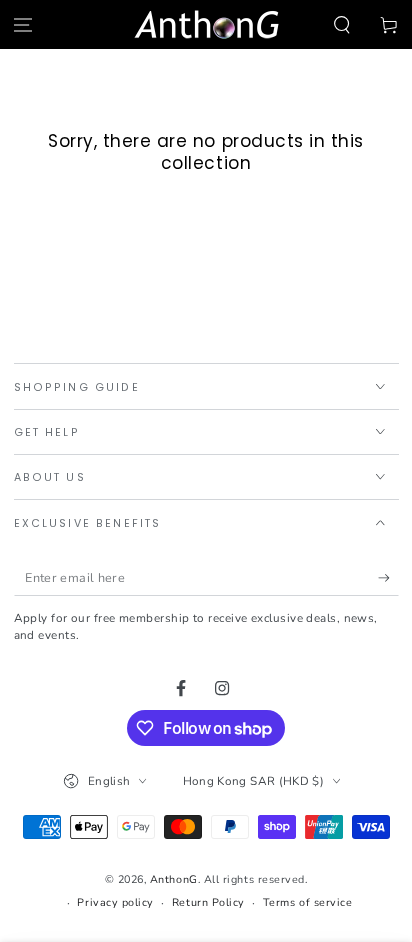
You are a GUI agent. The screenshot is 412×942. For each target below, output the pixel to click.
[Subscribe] (388, 578)
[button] (341, 24)
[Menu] (23, 24)
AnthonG (174, 879)
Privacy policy (115, 902)
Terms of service (308, 902)
